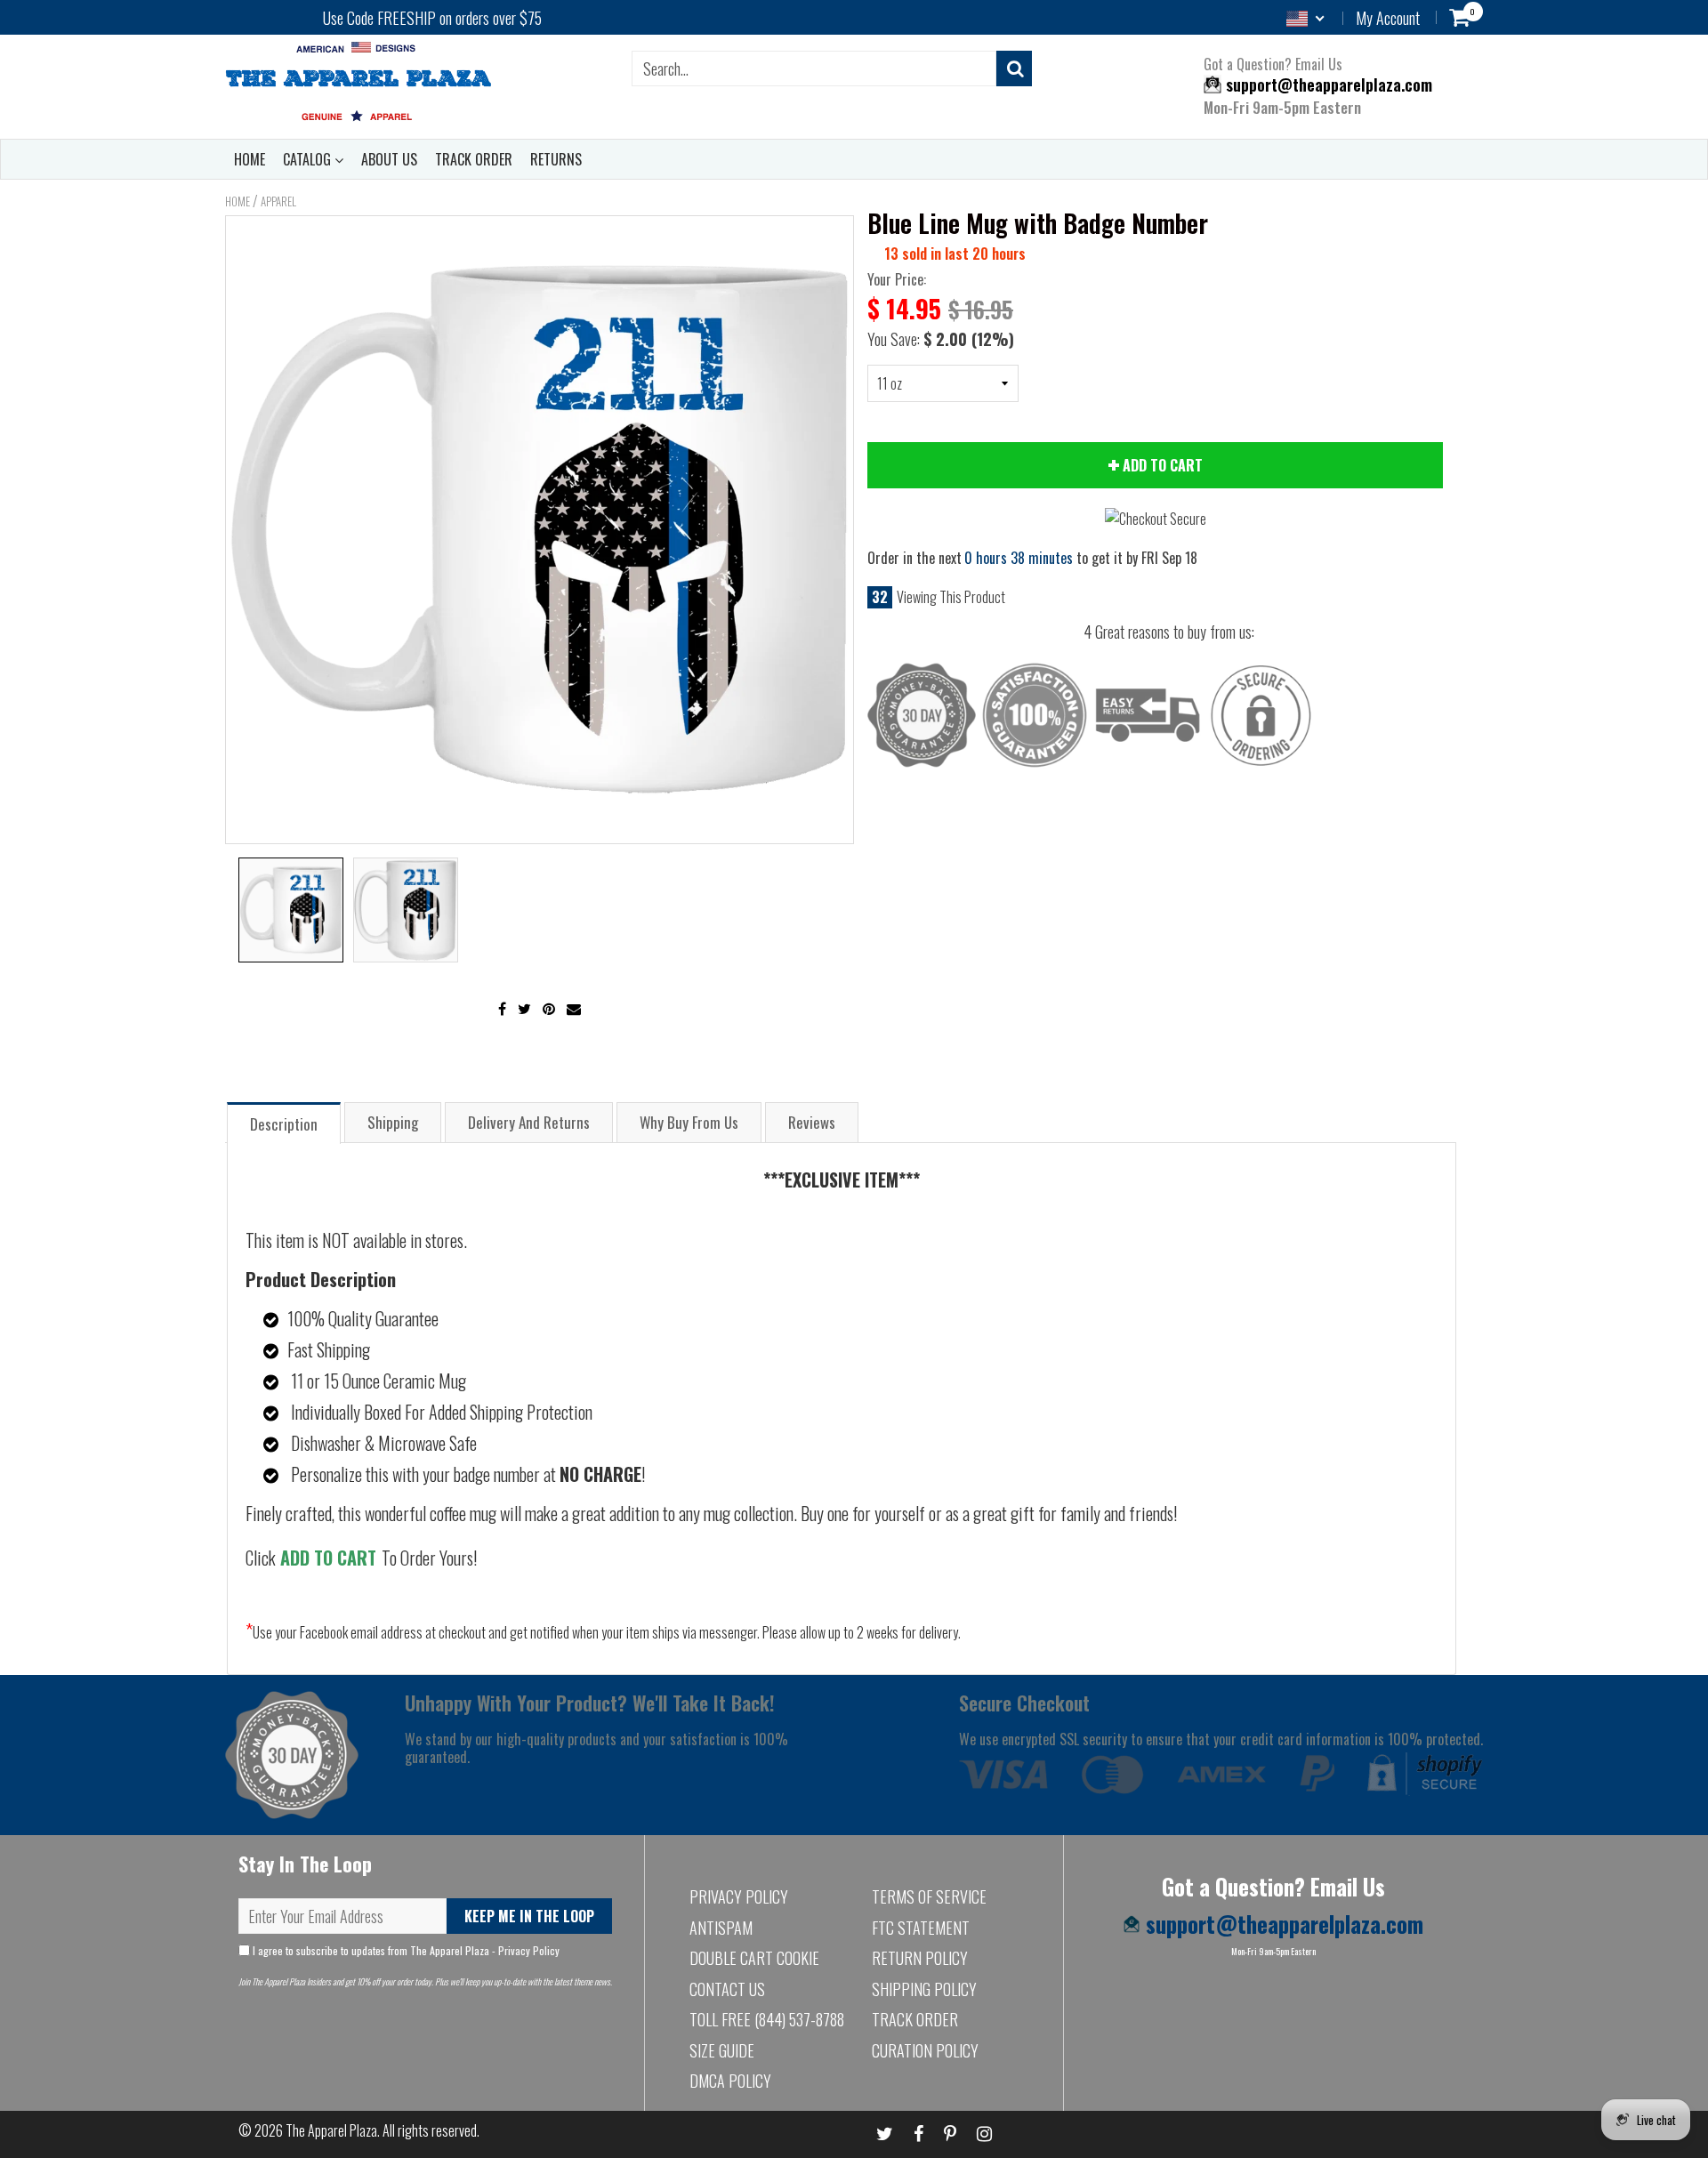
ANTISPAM (721, 1928)
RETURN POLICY (920, 1958)
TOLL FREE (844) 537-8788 (767, 2019)
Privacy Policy (529, 1950)
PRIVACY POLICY (739, 1896)
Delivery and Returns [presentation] (529, 1122)
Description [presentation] (284, 1124)
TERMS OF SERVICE (929, 1896)
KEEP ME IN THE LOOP (529, 1916)
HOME (250, 159)
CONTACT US (727, 1989)
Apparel (278, 201)
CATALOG (309, 159)
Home (238, 201)
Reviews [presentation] (812, 1122)
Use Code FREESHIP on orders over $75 (432, 18)
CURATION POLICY (925, 2050)
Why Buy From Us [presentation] (689, 1122)
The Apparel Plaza (331, 2130)
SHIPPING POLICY (924, 1989)
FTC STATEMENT (921, 1928)
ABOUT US (389, 159)
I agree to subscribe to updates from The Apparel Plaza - (405, 1950)
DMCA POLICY (730, 2081)
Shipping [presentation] (393, 1122)
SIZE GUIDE (722, 2050)
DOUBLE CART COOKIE (754, 1958)
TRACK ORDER (474, 159)
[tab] (284, 1122)
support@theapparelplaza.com (1327, 85)
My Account (1388, 18)
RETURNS (556, 159)
